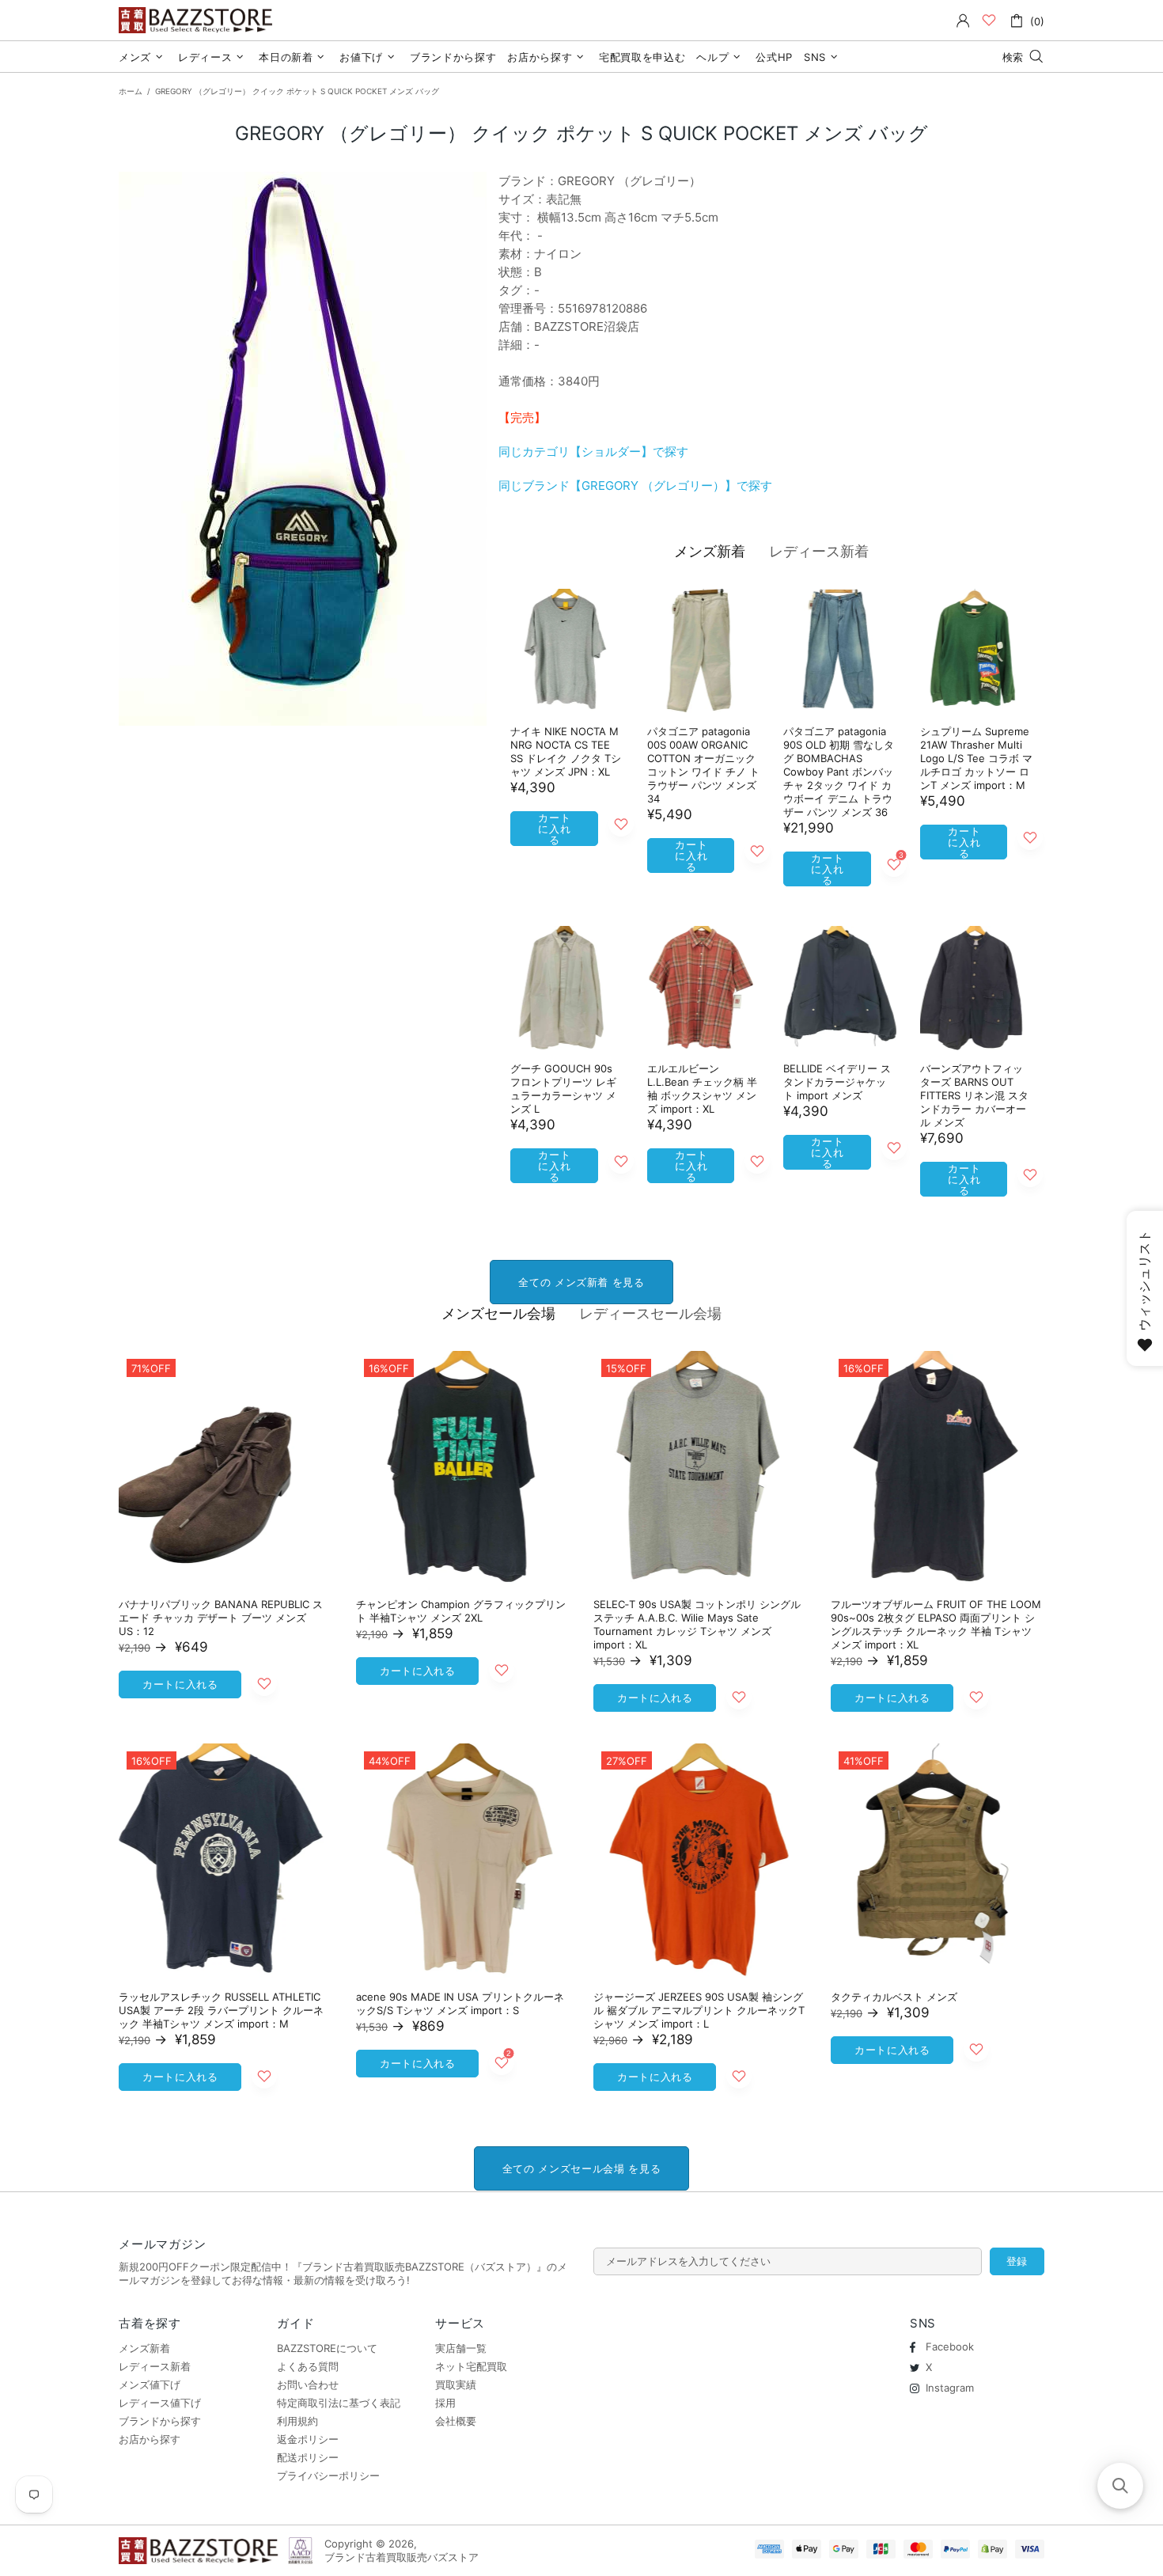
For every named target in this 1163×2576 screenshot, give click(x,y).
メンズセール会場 (498, 1313)
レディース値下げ (160, 2403)
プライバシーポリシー (328, 2475)
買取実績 (456, 2384)
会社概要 (456, 2421)
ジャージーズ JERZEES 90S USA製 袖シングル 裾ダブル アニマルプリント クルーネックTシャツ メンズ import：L (699, 2010)
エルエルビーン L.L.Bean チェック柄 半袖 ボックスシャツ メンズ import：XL (702, 1089)
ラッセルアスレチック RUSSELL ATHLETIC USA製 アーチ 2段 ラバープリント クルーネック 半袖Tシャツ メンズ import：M (221, 2010)
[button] (1120, 2486)
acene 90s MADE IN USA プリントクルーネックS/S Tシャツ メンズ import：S (460, 2003)
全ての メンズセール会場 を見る (581, 2168)
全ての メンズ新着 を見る (581, 1282)
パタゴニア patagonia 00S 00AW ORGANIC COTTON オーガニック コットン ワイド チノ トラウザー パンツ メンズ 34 (703, 765)
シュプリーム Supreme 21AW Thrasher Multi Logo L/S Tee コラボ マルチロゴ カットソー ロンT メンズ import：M (976, 758)
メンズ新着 (710, 551)
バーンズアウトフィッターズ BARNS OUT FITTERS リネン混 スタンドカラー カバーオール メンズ (974, 1095)
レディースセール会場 (650, 1313)
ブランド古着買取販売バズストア (198, 20)
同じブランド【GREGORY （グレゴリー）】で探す (635, 486)
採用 (445, 2403)
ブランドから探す (160, 2421)
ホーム (131, 91)
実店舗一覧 (461, 2348)
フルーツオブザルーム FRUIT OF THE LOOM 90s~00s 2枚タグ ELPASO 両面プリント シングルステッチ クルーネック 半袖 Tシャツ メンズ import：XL (936, 1624)
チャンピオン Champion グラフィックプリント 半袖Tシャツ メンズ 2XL (461, 1611)
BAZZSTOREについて (327, 2348)
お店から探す (150, 2439)
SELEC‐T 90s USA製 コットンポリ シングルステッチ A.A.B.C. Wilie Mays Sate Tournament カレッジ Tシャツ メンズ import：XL (697, 1624)
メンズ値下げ (150, 2384)
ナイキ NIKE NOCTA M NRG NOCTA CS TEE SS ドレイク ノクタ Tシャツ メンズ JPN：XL (566, 751)
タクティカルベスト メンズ (894, 1997)
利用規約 (297, 2421)
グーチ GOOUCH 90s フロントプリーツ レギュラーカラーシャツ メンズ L (563, 1089)
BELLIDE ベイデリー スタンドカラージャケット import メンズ (837, 1082)
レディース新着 (819, 551)
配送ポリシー (308, 2457)
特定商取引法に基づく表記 (339, 2403)
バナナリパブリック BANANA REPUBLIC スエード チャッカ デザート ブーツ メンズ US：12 (221, 1618)
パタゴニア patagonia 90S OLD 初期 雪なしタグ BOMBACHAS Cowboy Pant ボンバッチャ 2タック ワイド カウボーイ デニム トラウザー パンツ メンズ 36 (839, 772)
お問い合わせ (308, 2384)
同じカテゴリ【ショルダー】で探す (593, 451)
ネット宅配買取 (471, 2366)
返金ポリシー (308, 2439)
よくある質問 (308, 2366)
